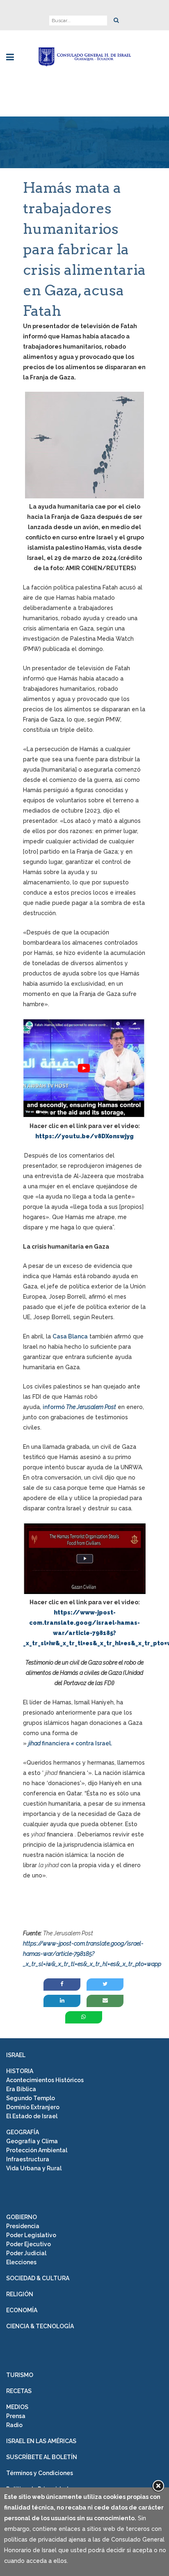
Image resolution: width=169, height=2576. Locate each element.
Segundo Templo (31, 2098)
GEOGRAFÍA (23, 2132)
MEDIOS (17, 2407)
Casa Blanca (70, 1336)
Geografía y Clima (32, 2141)
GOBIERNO (22, 2217)
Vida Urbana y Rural (34, 2168)
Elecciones (21, 2262)
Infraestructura (28, 2159)
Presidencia (23, 2226)
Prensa (16, 2416)
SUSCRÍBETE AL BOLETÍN (42, 2457)
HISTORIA (20, 2071)
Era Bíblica (21, 2089)
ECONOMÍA (22, 2310)
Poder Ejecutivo (29, 2244)
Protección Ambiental (37, 2150)
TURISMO (20, 2375)
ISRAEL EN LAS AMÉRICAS (41, 2441)
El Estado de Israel (32, 2116)
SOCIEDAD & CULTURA (38, 2278)
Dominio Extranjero (33, 2107)
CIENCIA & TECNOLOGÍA (40, 2326)
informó (54, 1407)
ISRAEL (16, 2055)
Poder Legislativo (31, 2235)
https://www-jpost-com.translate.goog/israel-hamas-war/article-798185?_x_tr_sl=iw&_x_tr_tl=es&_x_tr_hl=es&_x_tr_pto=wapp (92, 1954)
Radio (14, 2425)
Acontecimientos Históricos (45, 2080)
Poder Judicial (26, 2253)
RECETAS (19, 2391)
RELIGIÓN (20, 2294)
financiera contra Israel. (76, 1743)
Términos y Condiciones (40, 2473)
